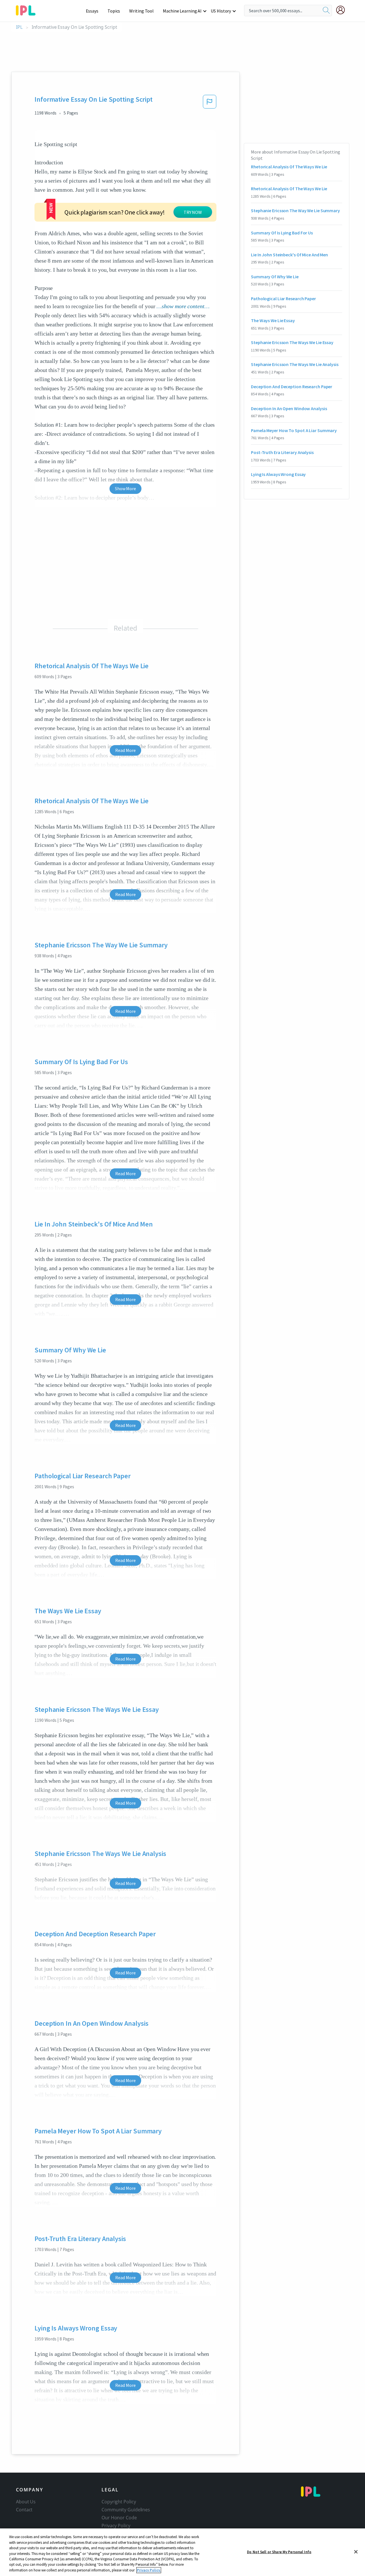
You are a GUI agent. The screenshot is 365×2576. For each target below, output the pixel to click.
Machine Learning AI (182, 11)
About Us (26, 2502)
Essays (92, 11)
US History (221, 11)
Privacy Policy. (149, 2570)
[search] (326, 11)
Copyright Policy (119, 2502)
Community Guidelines (126, 2510)
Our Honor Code (119, 2518)
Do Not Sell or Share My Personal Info (279, 2552)
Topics (114, 11)
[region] (182, 2552)
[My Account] (343, 10)
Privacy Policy (116, 2526)
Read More (125, 750)
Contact (24, 2510)
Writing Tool (141, 11)
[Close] (356, 2552)
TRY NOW (193, 212)
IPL (19, 27)
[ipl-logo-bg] (28, 9)
